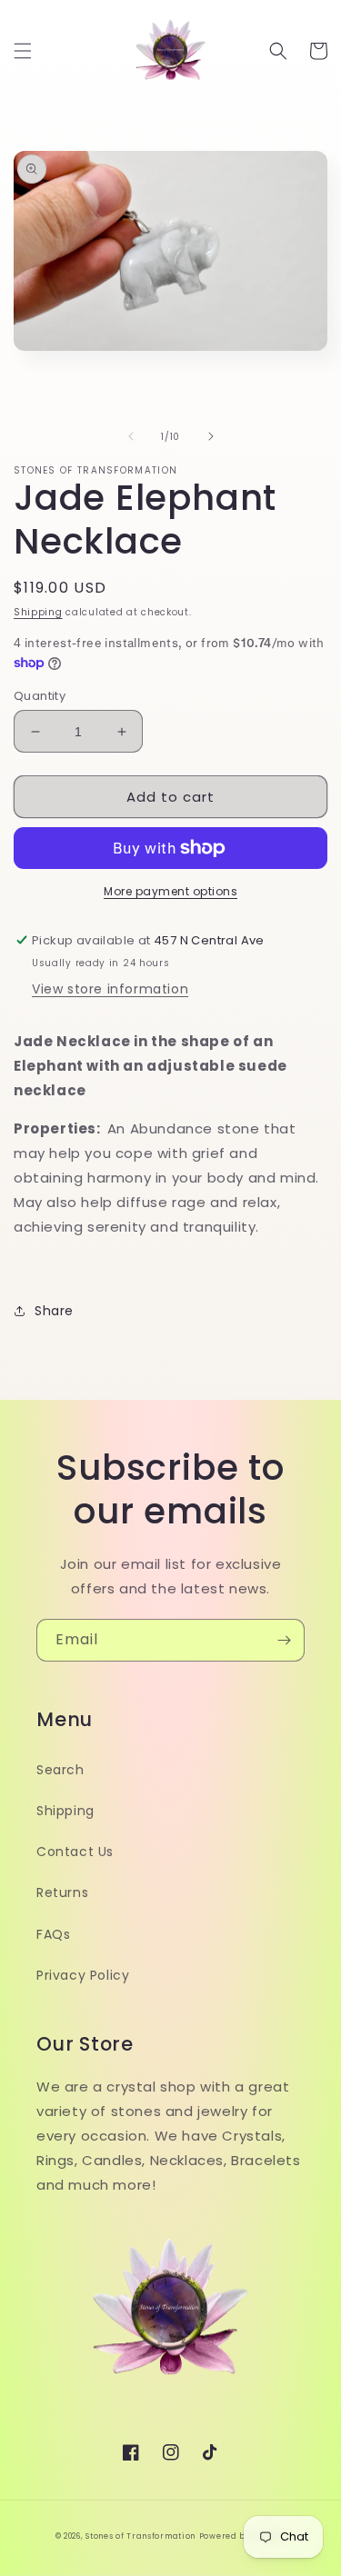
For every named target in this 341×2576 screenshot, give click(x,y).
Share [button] (54, 1311)
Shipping (38, 612)
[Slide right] (211, 436)
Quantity (40, 696)
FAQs (53, 1934)
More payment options (170, 891)
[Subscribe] (284, 1640)
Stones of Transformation (140, 2536)
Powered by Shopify (243, 2536)
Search (60, 1770)
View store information (110, 989)
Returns (62, 1892)
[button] (23, 51)
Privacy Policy (83, 1975)
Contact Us (75, 1852)
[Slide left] (131, 436)
